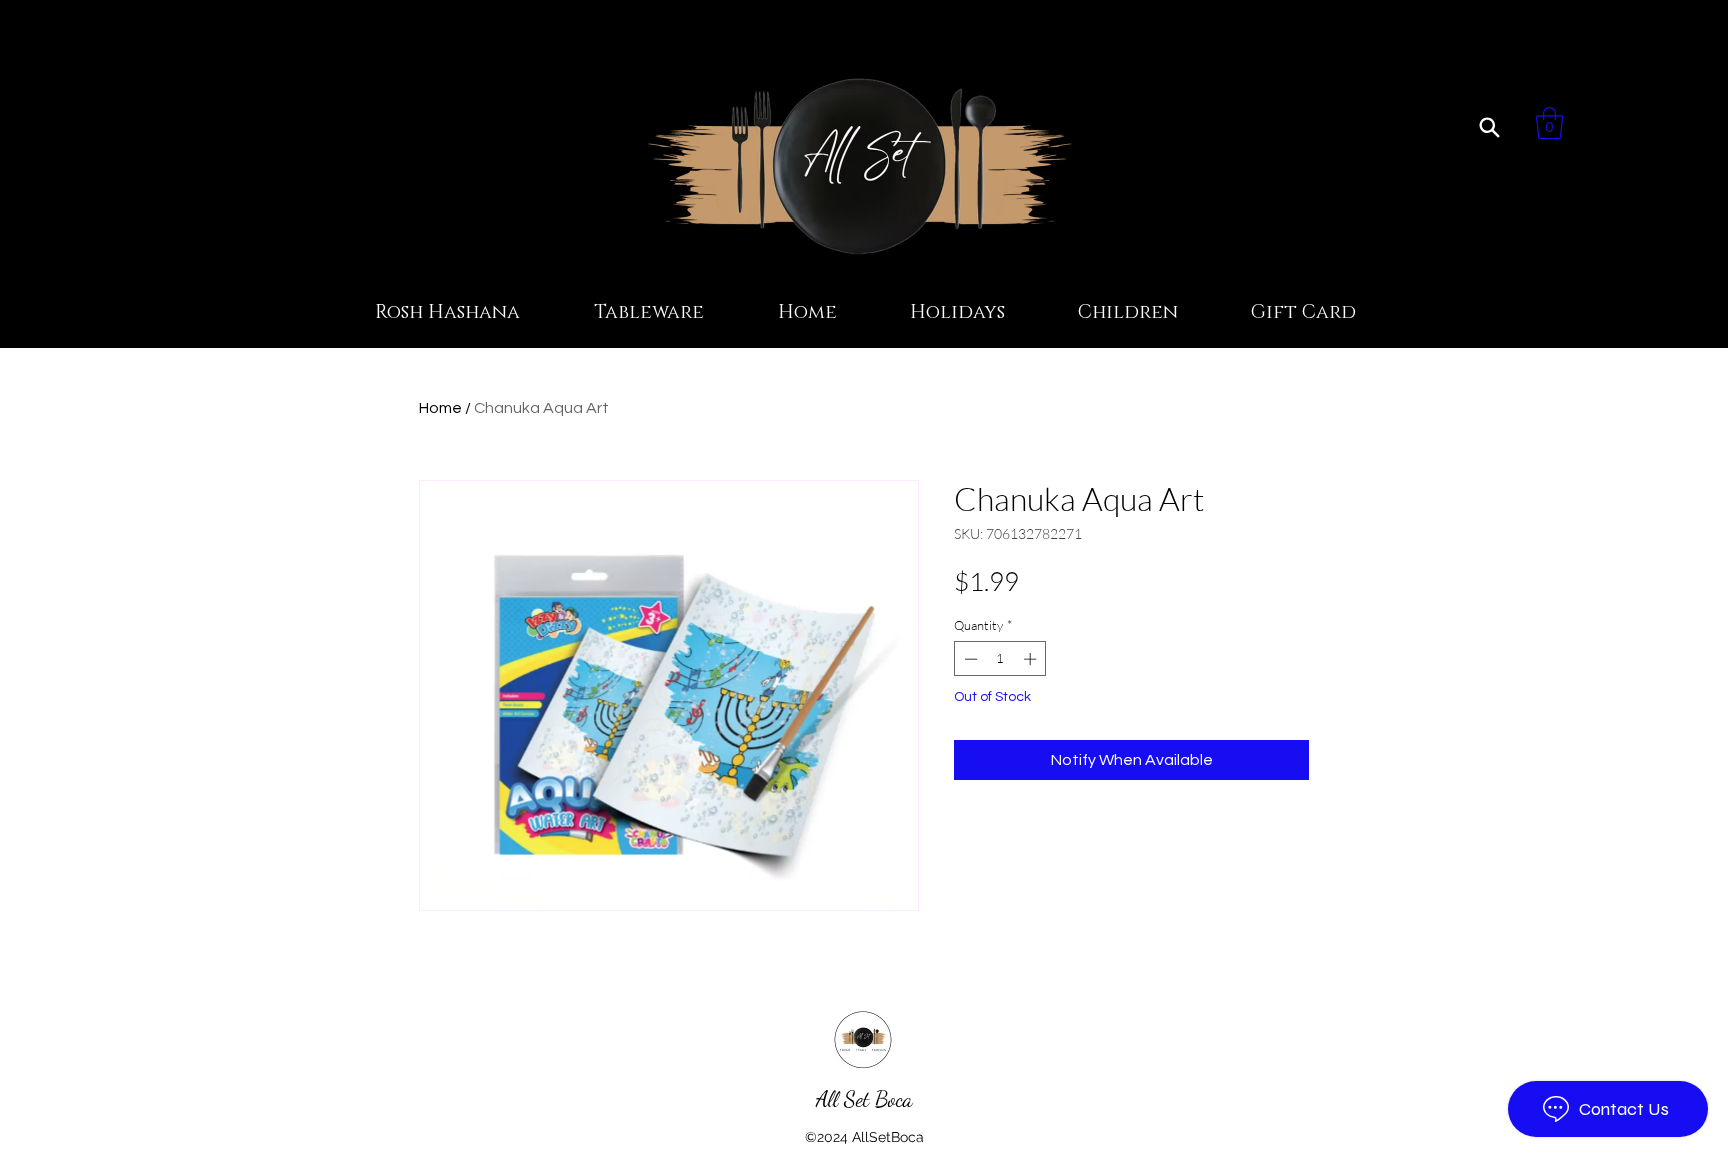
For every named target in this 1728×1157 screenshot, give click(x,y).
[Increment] (1032, 659)
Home (440, 408)
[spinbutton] (1000, 659)
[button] (1549, 123)
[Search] (1489, 127)
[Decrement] (969, 659)
